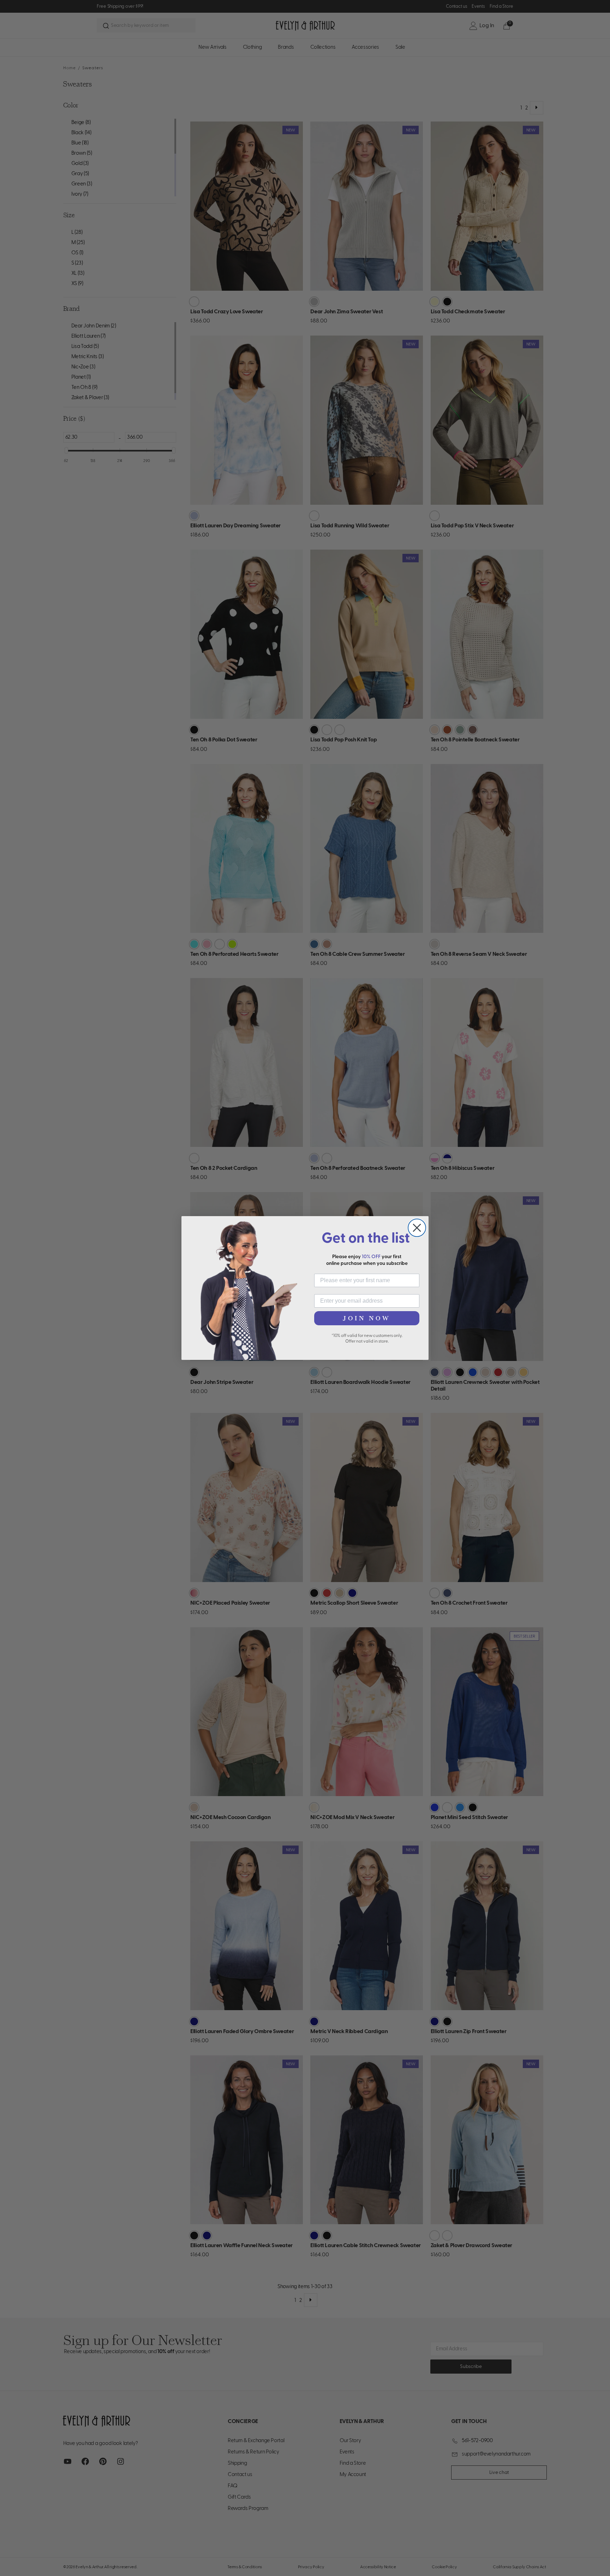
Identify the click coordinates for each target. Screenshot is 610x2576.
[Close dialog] (417, 1228)
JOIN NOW (367, 1318)
